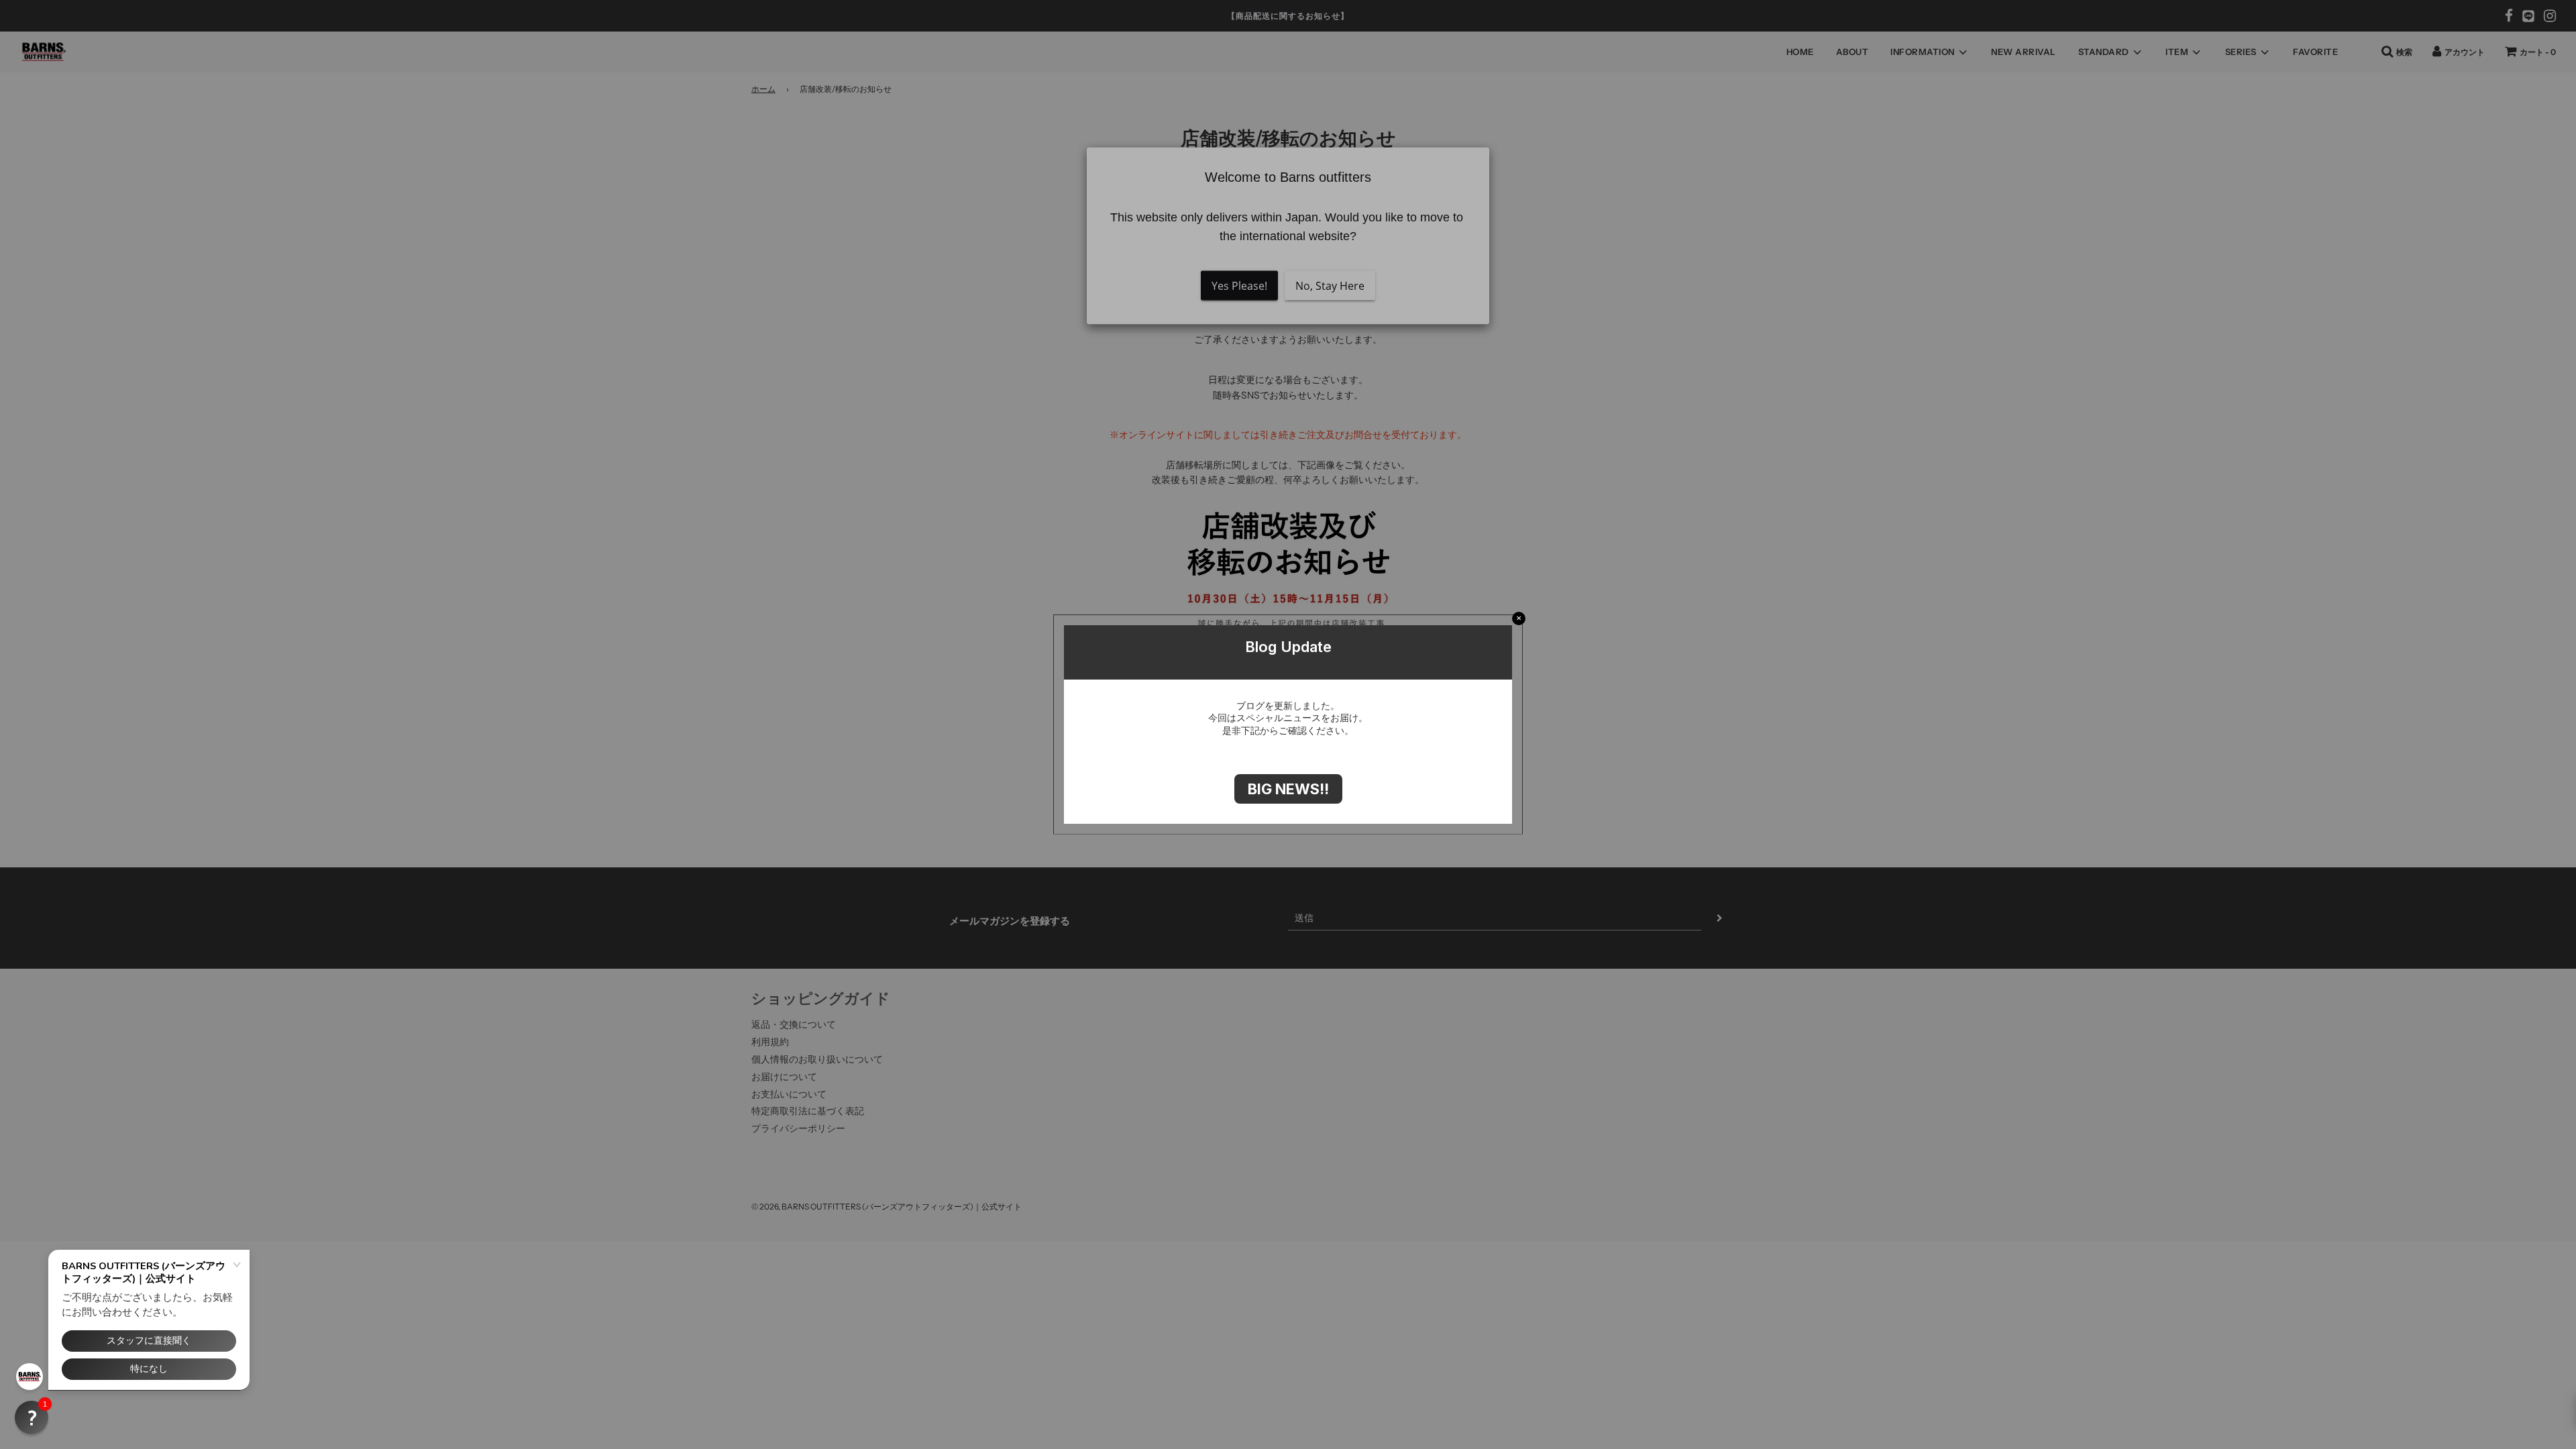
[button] (32, 1417)
